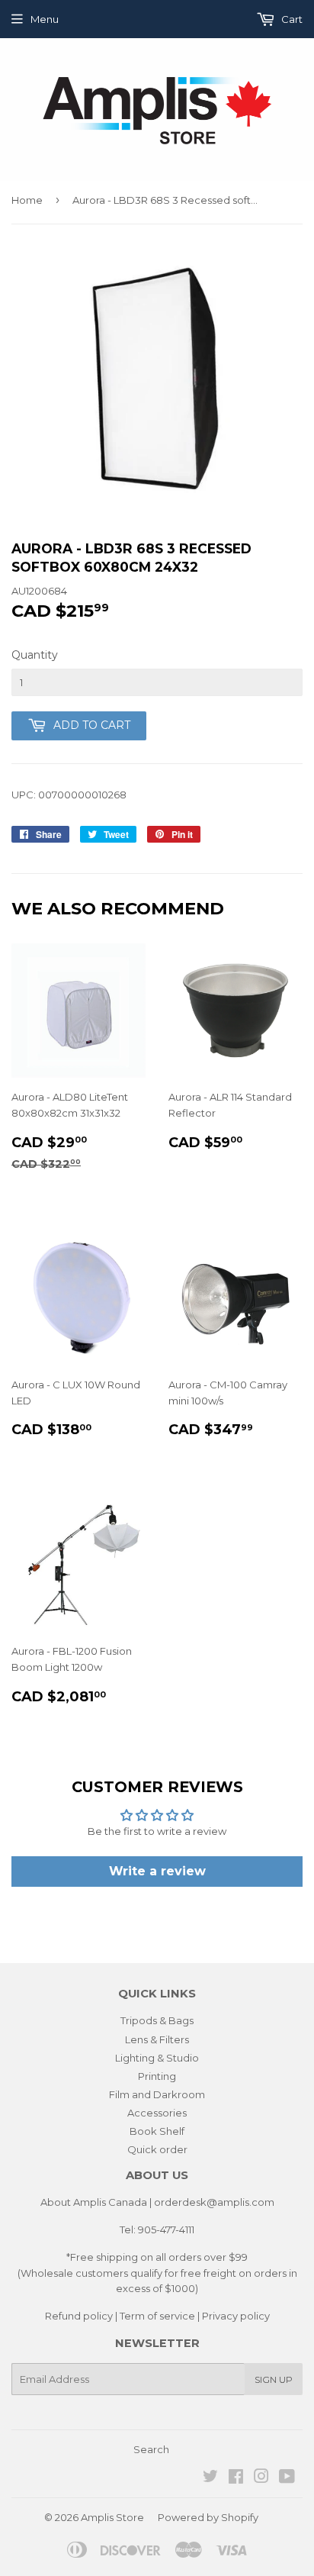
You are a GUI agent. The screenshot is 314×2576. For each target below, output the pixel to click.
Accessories (157, 2113)
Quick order (157, 2149)
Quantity (35, 655)
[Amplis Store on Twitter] (210, 2478)
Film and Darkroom (157, 2094)
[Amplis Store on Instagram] (261, 2478)
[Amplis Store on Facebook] (236, 2478)
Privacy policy (236, 2316)
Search (151, 2449)
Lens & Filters (157, 2039)
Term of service (157, 2316)
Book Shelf (157, 2131)
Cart (291, 19)
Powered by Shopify (208, 2517)
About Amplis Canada (94, 2202)
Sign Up (274, 2379)
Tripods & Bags (157, 2020)
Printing (157, 2076)
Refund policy (79, 2316)
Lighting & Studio (157, 2058)
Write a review (157, 1871)
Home (27, 200)
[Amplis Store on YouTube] (287, 2478)
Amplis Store (112, 2517)
